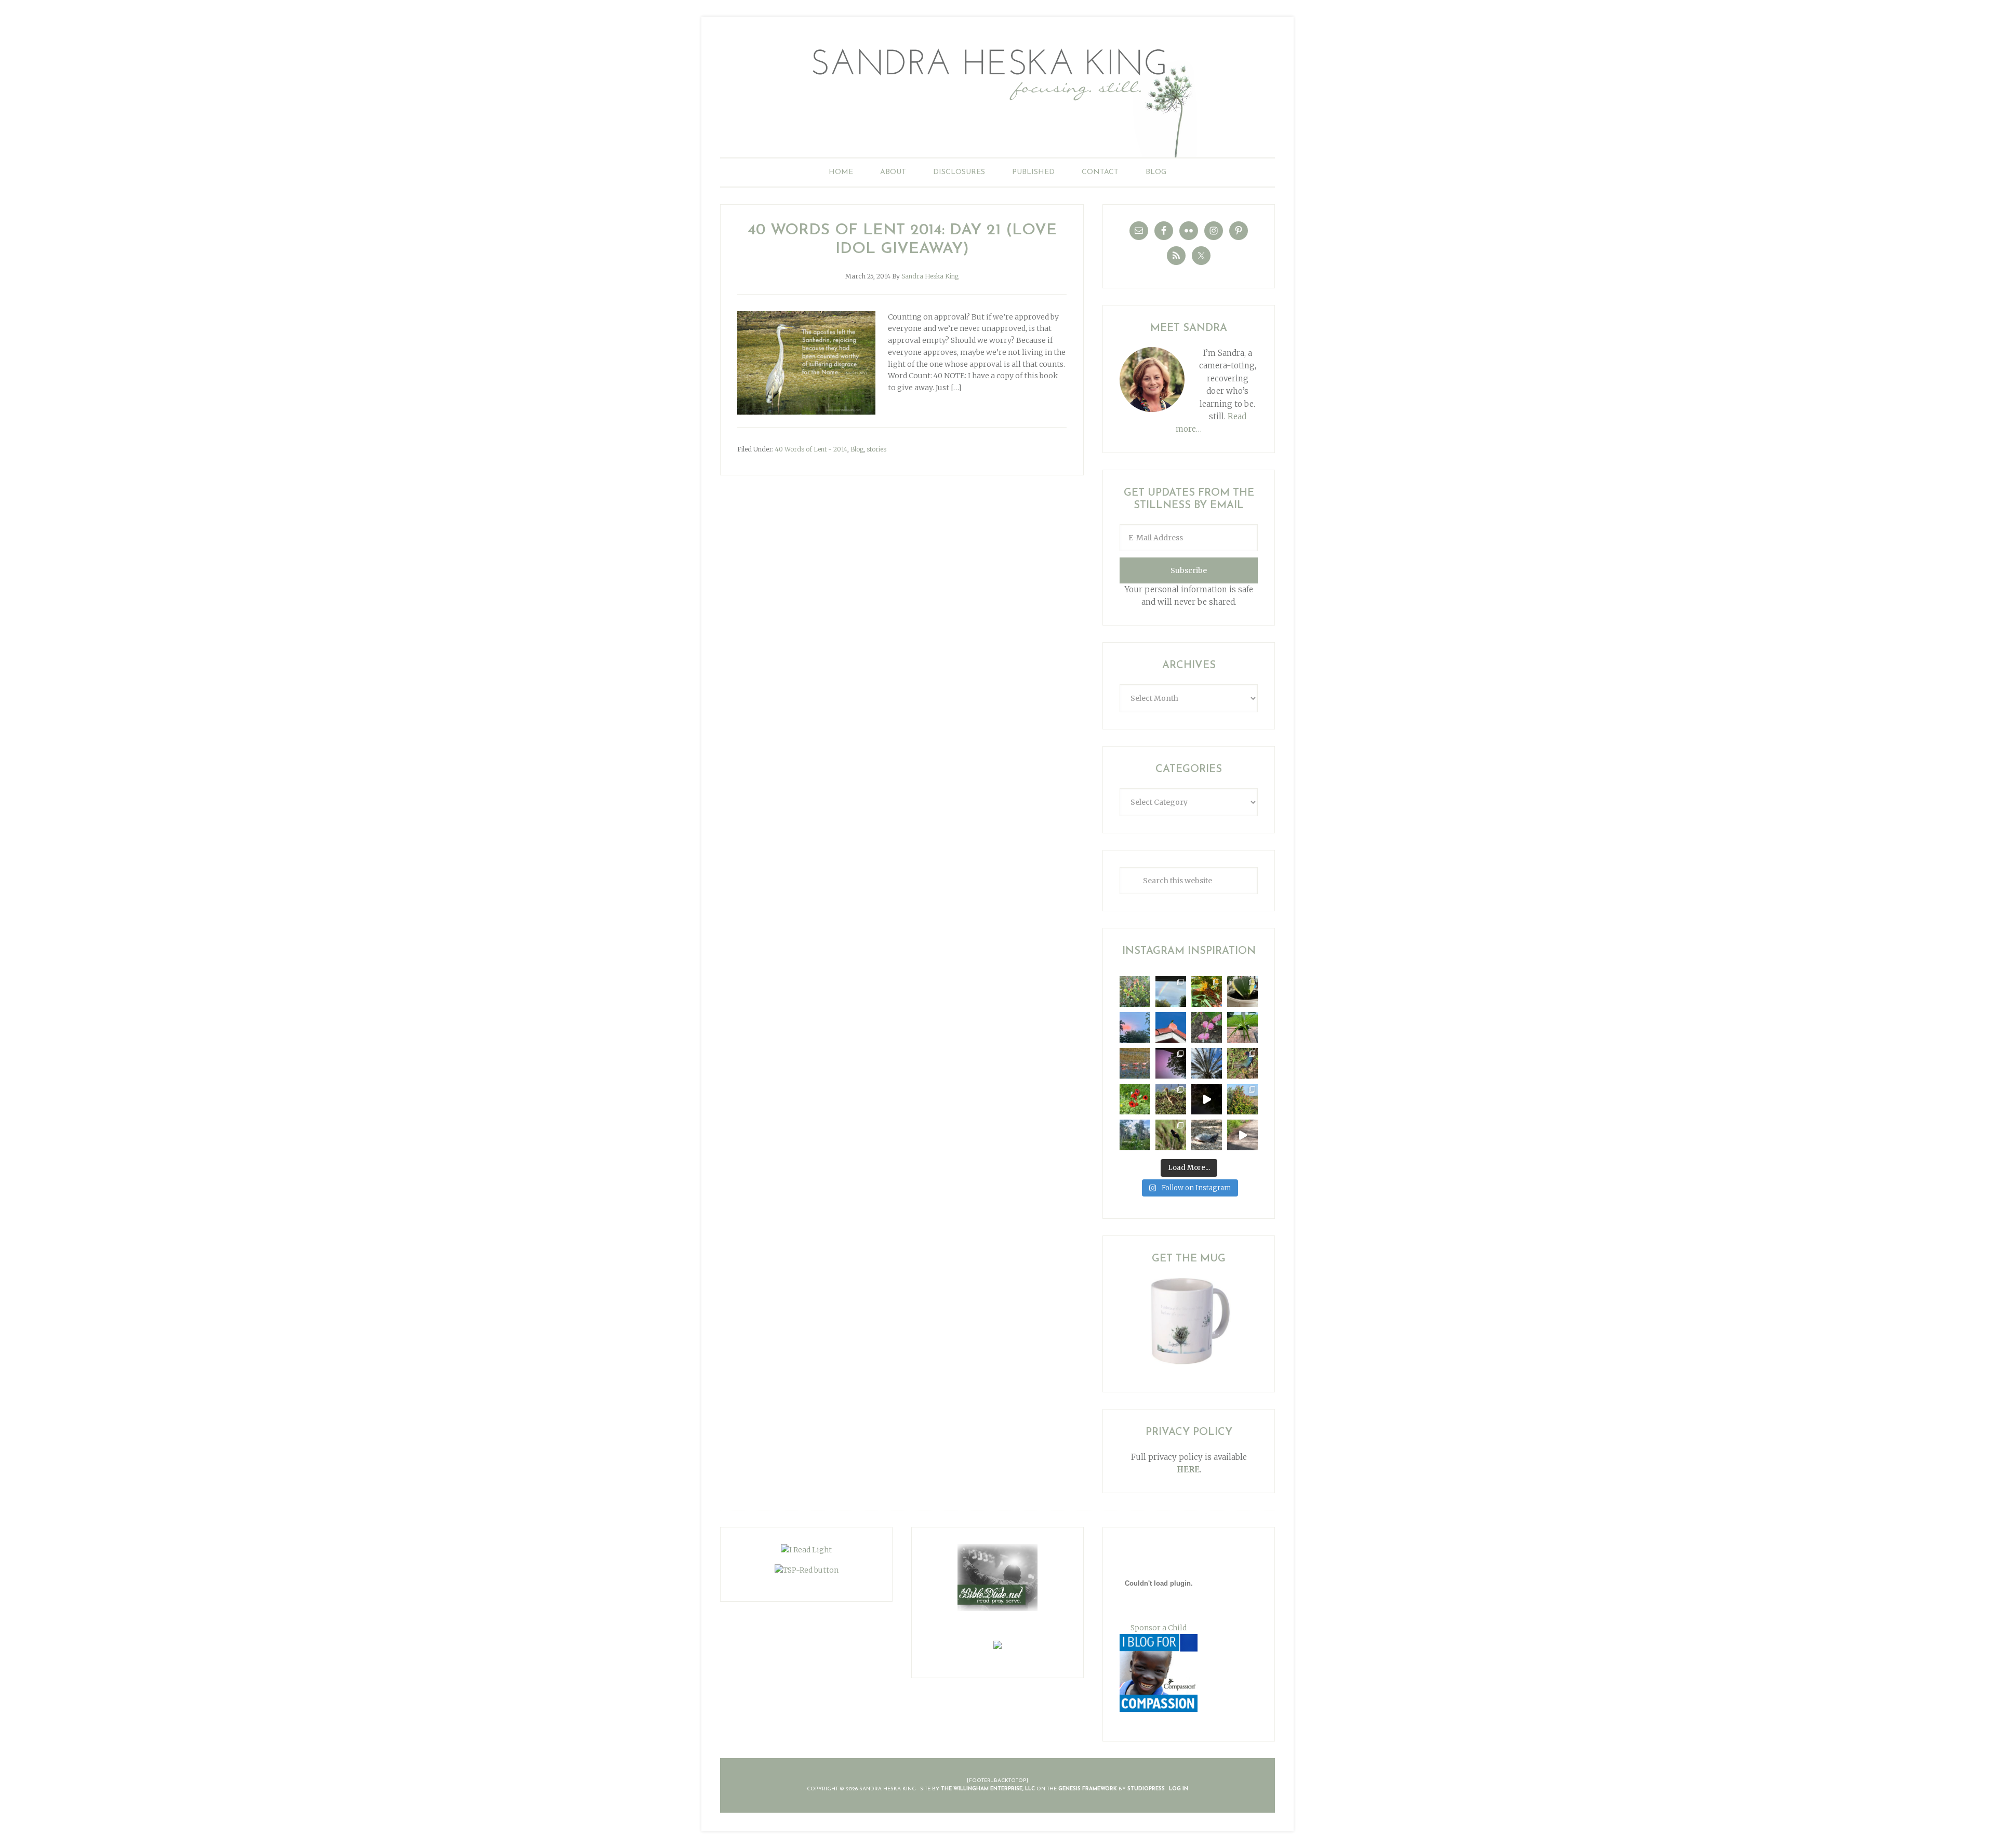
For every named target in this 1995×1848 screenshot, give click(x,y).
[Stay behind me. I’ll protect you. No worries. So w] (1242, 1135)
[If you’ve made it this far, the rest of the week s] (1207, 1135)
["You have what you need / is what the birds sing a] (1171, 1135)
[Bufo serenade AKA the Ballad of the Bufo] (1207, 1099)
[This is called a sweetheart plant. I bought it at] (1242, 992)
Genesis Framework (1088, 1789)
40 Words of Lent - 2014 (811, 449)
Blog (857, 449)
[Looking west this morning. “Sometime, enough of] (1135, 1027)
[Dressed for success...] (1242, 1063)
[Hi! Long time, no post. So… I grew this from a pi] (1242, 1027)
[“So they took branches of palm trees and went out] (1207, 1063)
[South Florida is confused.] (1242, 1099)
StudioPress (1146, 1789)
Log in (1179, 1789)
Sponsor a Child (1159, 1628)
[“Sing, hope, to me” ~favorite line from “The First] (1135, 1099)
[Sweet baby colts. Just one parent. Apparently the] (1171, 1099)
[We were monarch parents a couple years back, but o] (1207, 992)
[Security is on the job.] (1171, 1027)
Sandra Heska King (997, 96)
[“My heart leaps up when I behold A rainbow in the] (1171, 992)
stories (876, 449)
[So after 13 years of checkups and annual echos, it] (1207, 1027)
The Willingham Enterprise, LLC (988, 1789)
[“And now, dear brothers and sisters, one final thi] (1135, 992)
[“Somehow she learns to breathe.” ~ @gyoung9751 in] (1135, 1135)
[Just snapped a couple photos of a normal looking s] (1171, 1063)
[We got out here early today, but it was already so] (1135, 1063)
